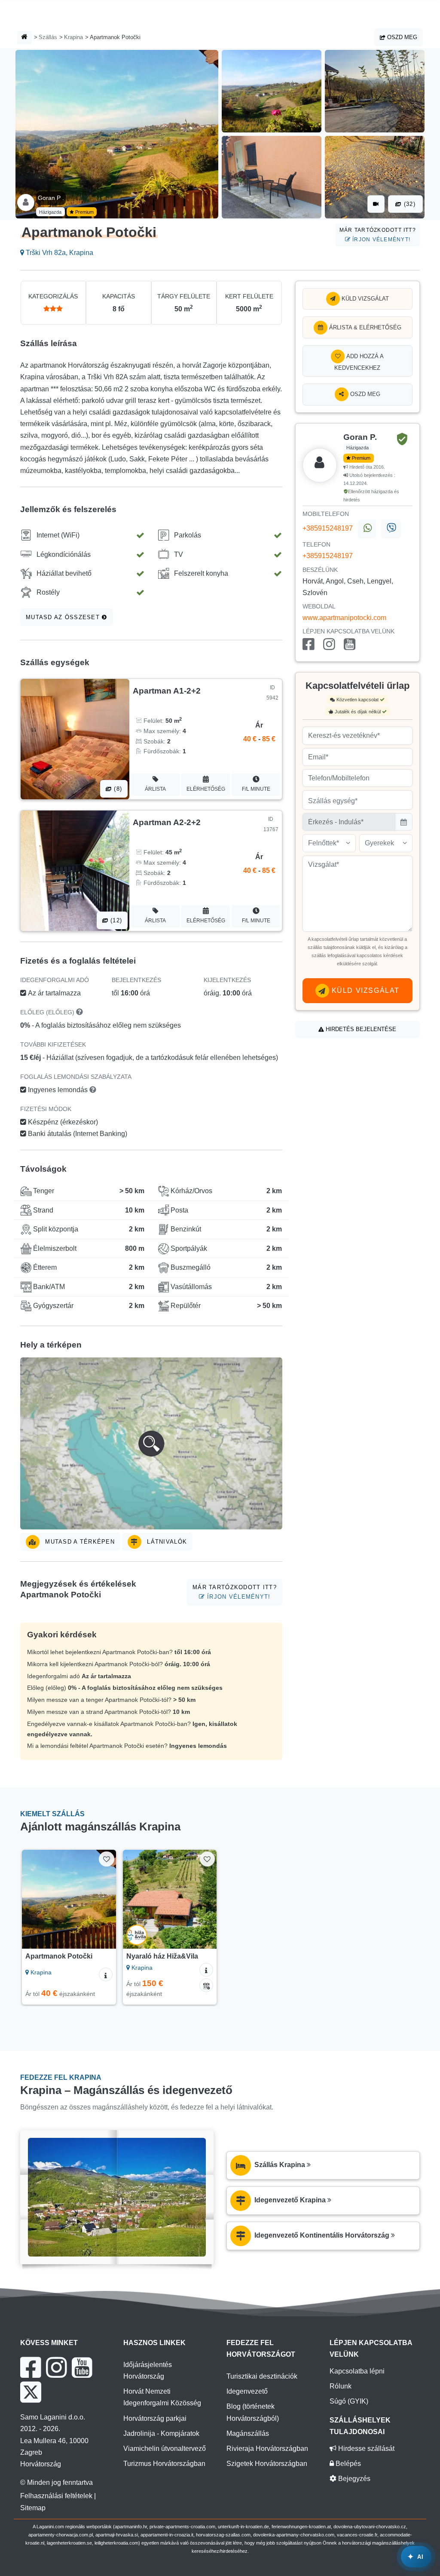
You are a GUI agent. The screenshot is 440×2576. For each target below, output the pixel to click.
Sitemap (33, 2508)
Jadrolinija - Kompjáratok (161, 2433)
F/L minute (256, 789)
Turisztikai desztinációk (262, 2376)
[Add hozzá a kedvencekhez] (106, 1859)
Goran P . (51, 198)
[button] (151, 1443)
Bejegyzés (353, 2479)
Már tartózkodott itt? (378, 235)
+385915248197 (328, 529)
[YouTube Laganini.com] (82, 2367)
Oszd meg (401, 37)
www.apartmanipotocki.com (344, 618)
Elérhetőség (206, 789)
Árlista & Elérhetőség (364, 327)
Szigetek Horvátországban (267, 2464)
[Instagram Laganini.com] (56, 2367)
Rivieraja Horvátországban (267, 2449)
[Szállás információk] (106, 1974)
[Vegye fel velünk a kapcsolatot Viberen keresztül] (391, 529)
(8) (117, 789)
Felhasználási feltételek (56, 2496)
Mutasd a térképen (79, 1542)
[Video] (376, 204)
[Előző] (32, 1899)
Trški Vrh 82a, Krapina (59, 253)
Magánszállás (248, 2433)
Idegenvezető (247, 2391)
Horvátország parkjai (155, 2418)
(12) (115, 920)
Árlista (155, 789)
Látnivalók (166, 1542)
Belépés (347, 2464)
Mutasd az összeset (64, 617)
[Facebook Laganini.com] (31, 2367)
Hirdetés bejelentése (360, 1029)
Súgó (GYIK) (349, 2401)
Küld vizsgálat (364, 299)
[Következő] (105, 1899)
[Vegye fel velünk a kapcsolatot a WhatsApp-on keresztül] (367, 529)
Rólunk (341, 2386)
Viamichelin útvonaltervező (165, 2449)
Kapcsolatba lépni (357, 2371)
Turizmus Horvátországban (164, 2464)
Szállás (48, 37)
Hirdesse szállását (365, 2449)
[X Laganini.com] (31, 2392)
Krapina (73, 37)
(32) (409, 204)
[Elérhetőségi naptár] (206, 1985)
